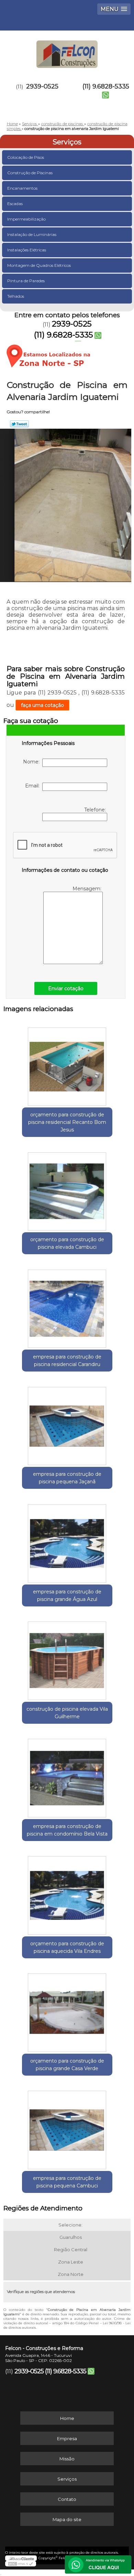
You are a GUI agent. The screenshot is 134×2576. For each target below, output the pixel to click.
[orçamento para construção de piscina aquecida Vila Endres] (67, 1893)
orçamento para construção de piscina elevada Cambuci (67, 1243)
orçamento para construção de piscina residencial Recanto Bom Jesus (67, 1122)
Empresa (67, 2438)
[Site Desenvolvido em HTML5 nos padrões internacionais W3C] (21, 2564)
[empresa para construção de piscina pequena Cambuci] (67, 2128)
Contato (67, 2499)
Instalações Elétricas (27, 250)
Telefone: (96, 810)
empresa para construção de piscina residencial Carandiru (67, 1361)
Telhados (16, 296)
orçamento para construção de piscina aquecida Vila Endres (67, 1947)
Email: (34, 786)
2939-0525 (42, 86)
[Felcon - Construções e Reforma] (67, 51)
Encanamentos (22, 188)
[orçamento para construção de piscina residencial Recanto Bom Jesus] (67, 1064)
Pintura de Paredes (26, 281)
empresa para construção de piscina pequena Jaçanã (67, 1478)
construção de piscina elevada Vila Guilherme (67, 1713)
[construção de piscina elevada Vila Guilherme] (67, 1659)
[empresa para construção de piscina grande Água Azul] (67, 1541)
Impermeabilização (26, 219)
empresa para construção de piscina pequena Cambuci (67, 2182)
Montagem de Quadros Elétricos (39, 265)
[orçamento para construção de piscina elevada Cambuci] (67, 1189)
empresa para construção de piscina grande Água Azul (67, 1595)
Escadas (15, 204)
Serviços (67, 142)
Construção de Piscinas (30, 173)
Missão (67, 2459)
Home (67, 2418)
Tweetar (19, 424)
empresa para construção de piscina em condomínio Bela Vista (67, 1830)
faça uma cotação (42, 705)
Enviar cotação (66, 988)
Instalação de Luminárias (32, 234)
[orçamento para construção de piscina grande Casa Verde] (67, 2010)
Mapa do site (67, 2519)
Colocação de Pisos (26, 157)
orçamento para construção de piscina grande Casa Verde (67, 2065)
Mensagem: (88, 889)
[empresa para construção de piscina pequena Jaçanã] (67, 1424)
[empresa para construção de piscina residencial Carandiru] (67, 1306)
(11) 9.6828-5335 (106, 86)
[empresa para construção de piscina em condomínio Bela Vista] (67, 1776)
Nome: (33, 762)
